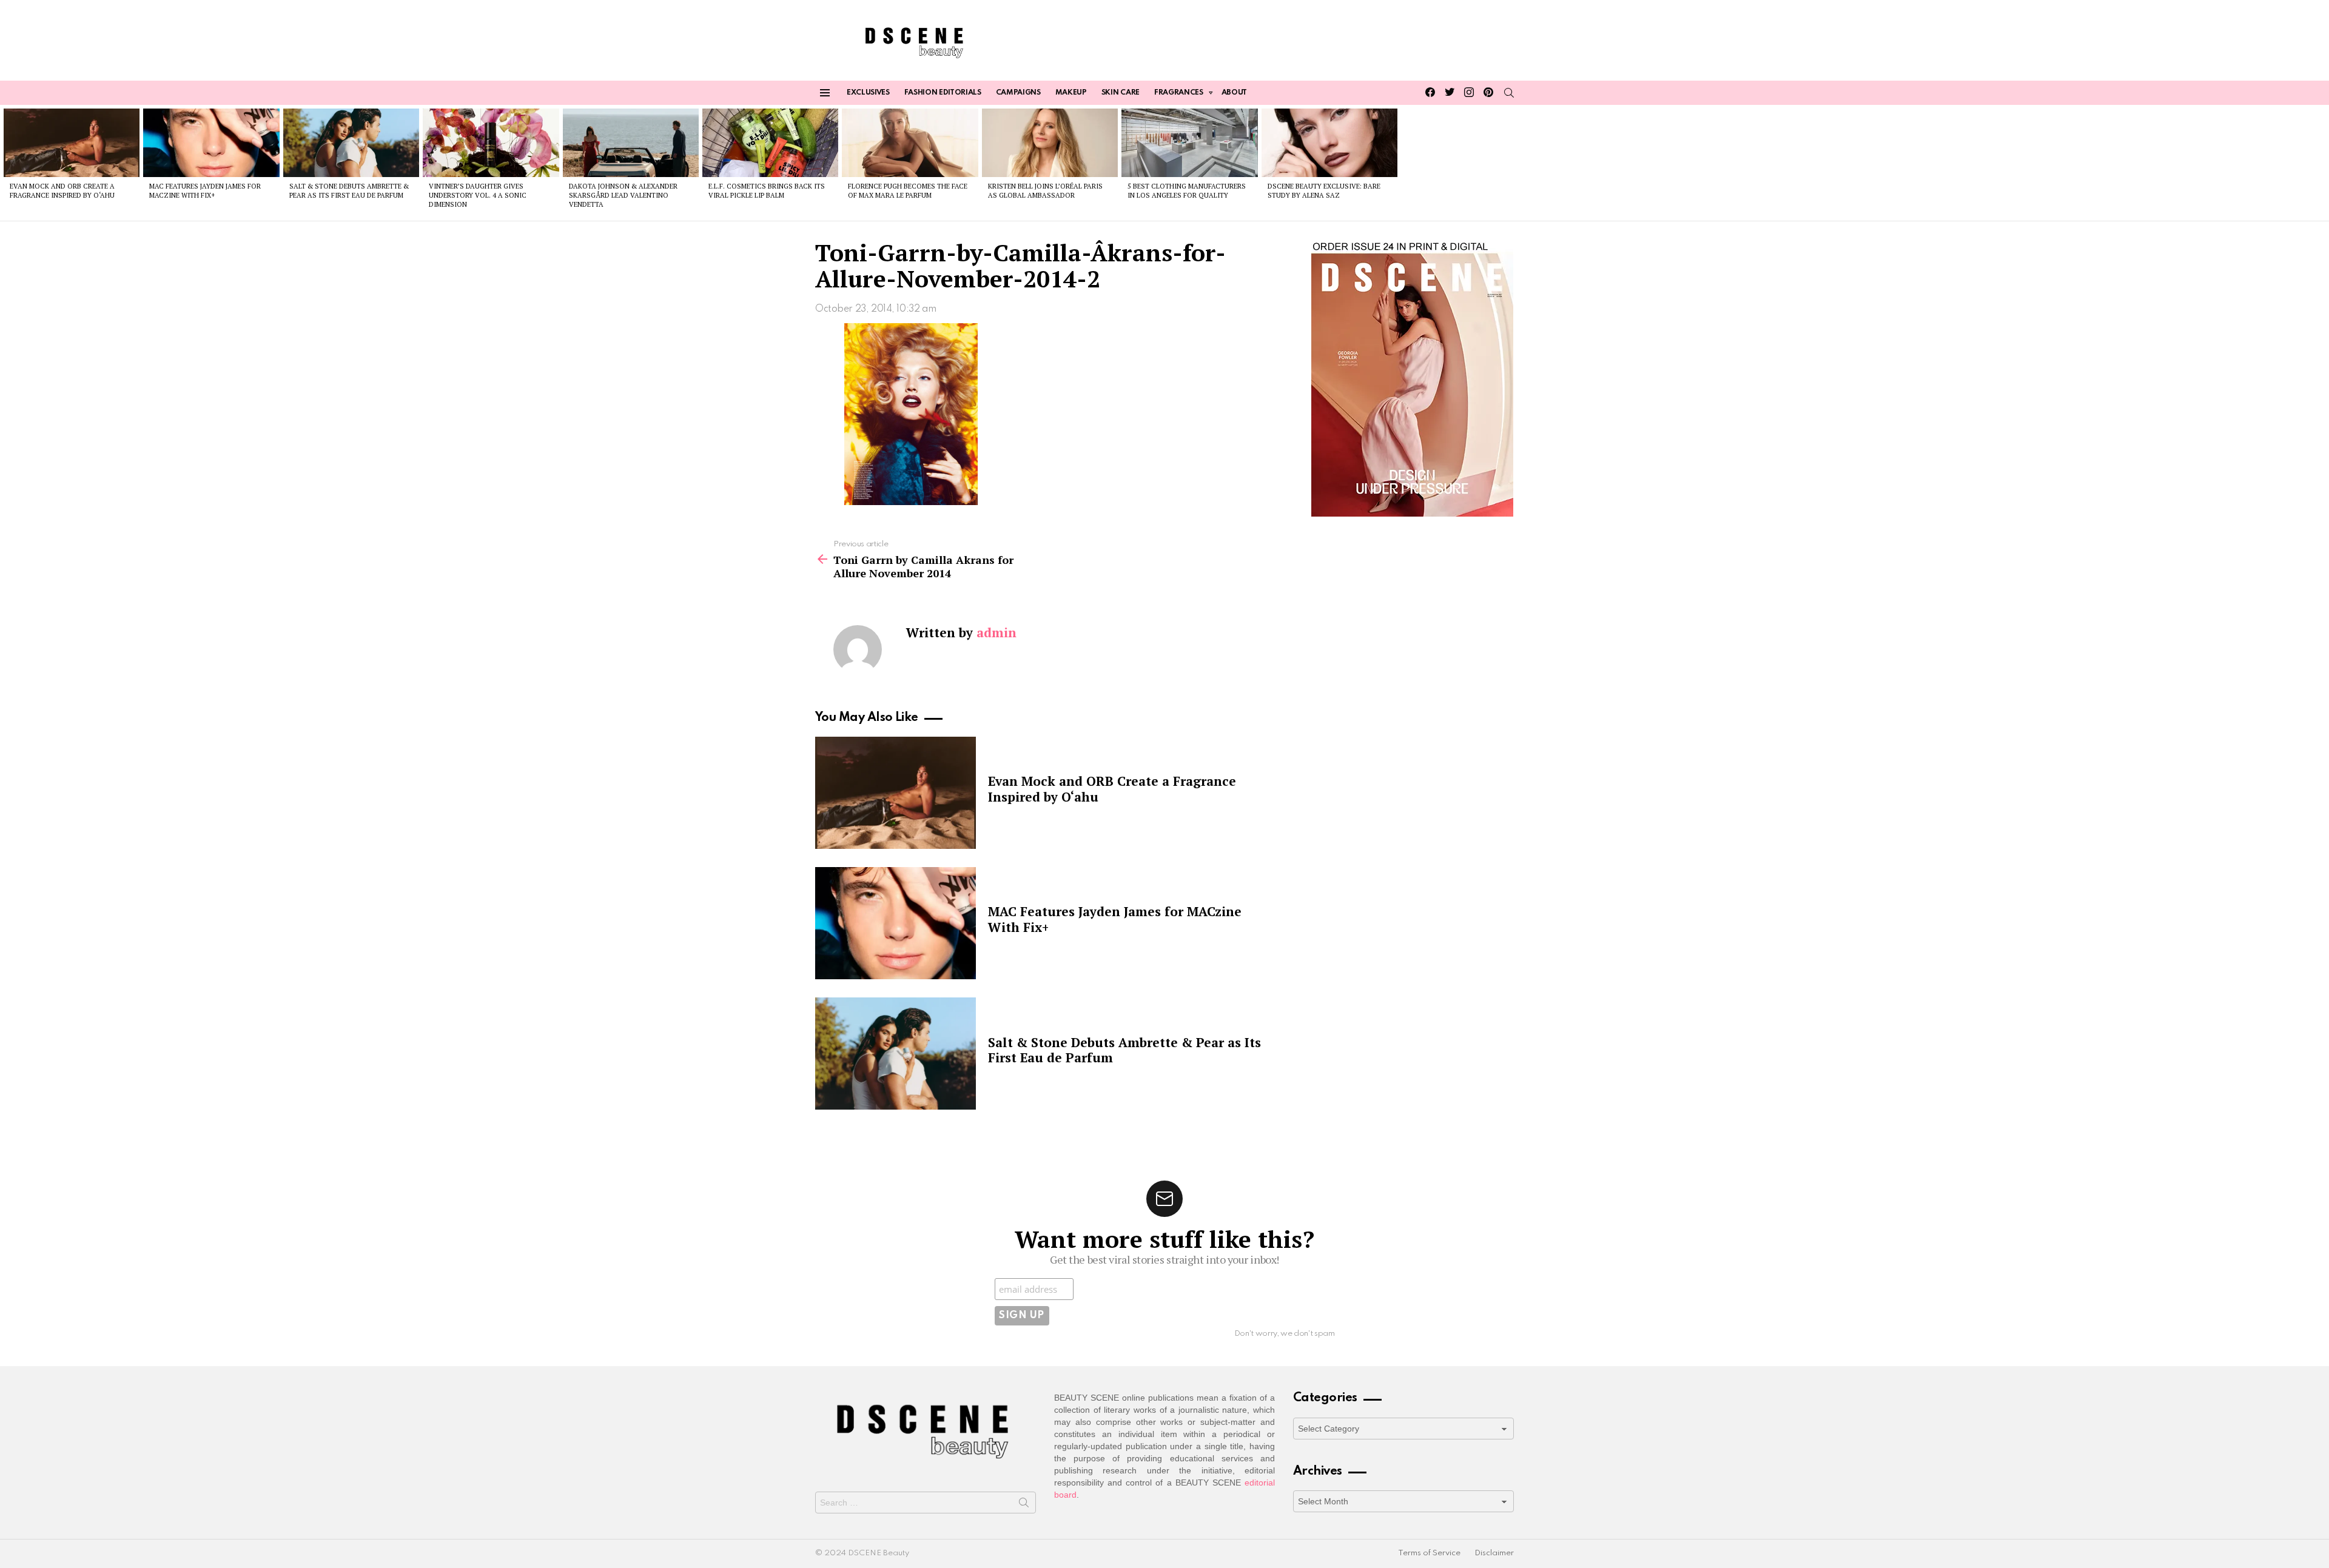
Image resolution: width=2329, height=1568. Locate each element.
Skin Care (1121, 93)
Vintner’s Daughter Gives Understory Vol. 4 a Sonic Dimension (478, 196)
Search (1024, 1505)
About (1234, 93)
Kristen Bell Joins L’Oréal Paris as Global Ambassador (1045, 191)
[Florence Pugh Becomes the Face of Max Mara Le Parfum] (910, 142)
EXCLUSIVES (868, 93)
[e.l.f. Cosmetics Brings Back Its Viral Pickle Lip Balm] (770, 142)
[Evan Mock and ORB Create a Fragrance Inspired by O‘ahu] (72, 142)
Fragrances (1179, 93)
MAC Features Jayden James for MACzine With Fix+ (205, 191)
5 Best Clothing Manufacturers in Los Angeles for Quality (1187, 191)
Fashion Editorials (943, 93)
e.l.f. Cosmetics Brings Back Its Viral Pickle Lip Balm (767, 191)
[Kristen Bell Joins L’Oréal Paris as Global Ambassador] (1050, 142)
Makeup (1071, 93)
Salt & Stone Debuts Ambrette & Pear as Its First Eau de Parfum (349, 191)
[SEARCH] (1509, 93)
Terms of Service (1429, 1553)
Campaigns (1018, 93)
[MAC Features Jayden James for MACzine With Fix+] (211, 142)
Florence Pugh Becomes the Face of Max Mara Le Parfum (908, 191)
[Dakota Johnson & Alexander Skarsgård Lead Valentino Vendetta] (631, 142)
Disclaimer (1494, 1553)
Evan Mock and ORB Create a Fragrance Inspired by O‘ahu (62, 191)
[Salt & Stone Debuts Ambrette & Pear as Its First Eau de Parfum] (351, 142)
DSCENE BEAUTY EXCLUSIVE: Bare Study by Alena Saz (1324, 191)
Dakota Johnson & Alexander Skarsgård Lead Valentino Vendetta (623, 196)
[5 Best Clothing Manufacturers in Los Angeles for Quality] (1189, 142)
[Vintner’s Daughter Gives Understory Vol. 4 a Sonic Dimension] (491, 142)
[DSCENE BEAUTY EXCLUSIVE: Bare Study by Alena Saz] (1329, 142)
